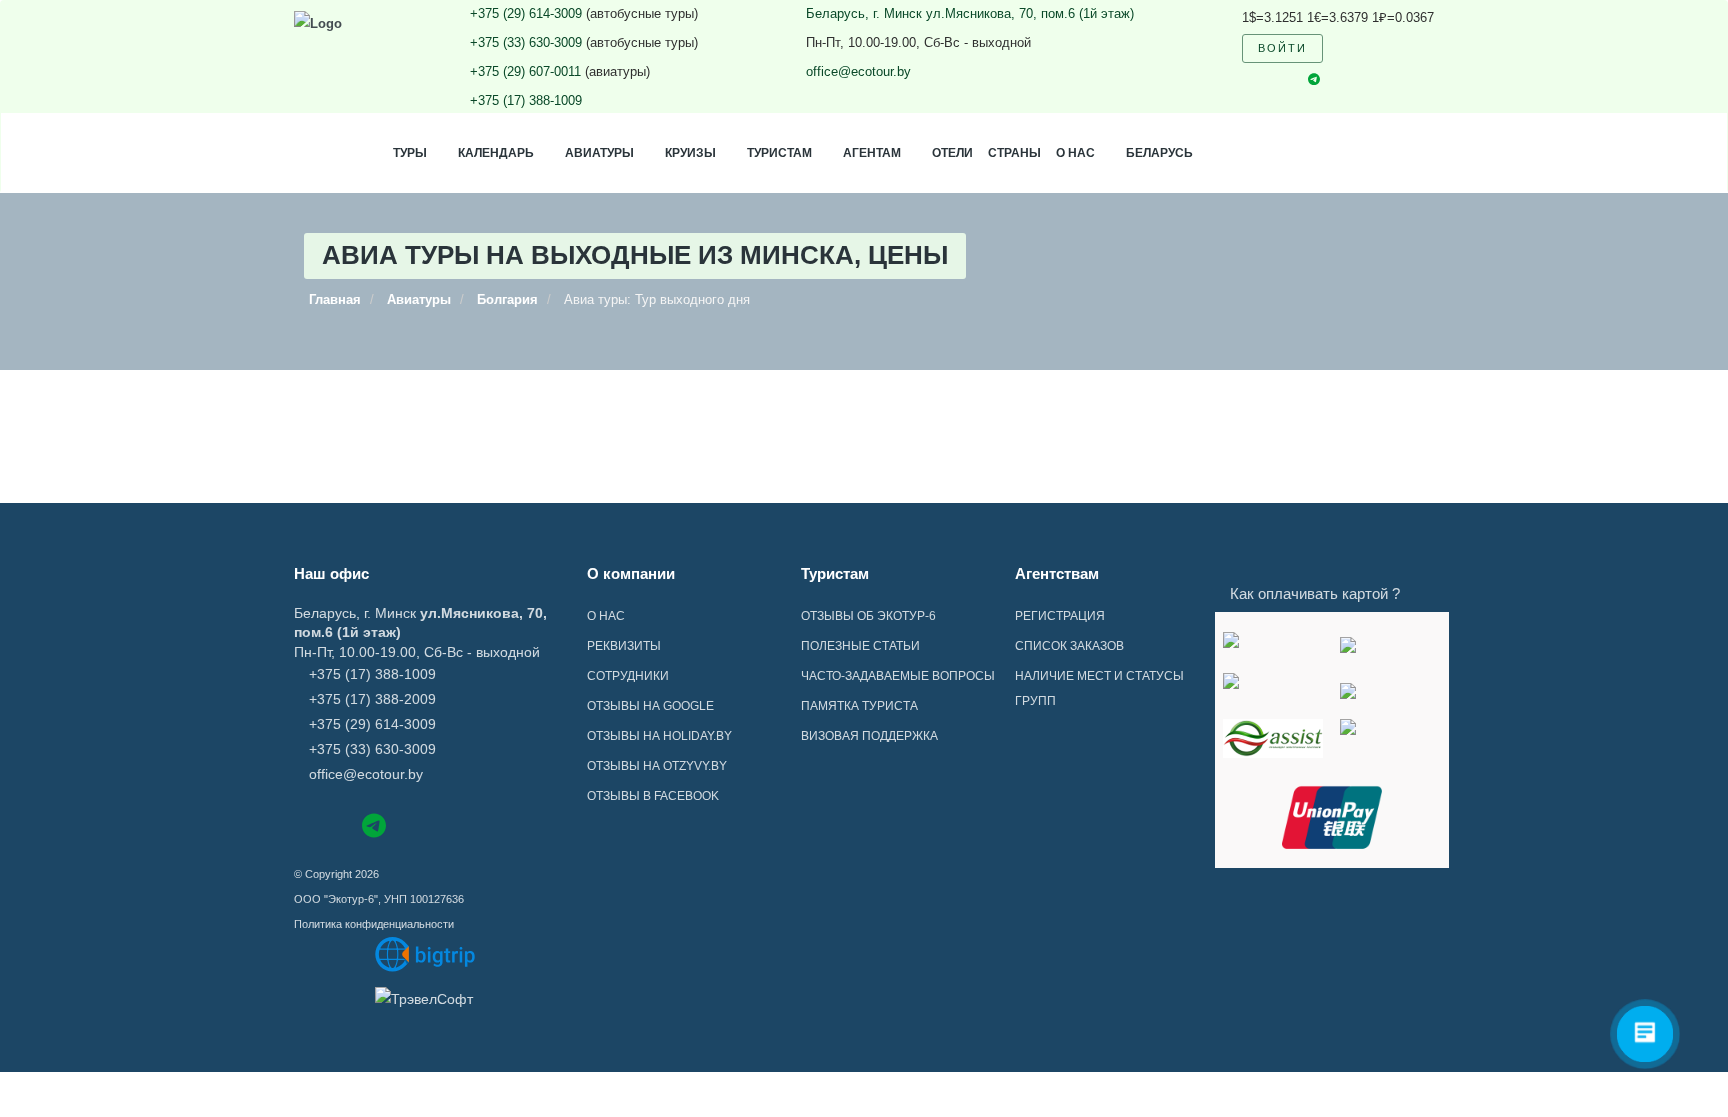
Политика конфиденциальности (374, 924)
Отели (952, 153)
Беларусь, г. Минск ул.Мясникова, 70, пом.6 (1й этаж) (970, 13)
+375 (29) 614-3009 (526, 13)
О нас (1075, 153)
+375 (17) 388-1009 (526, 100)
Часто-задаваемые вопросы (898, 676)
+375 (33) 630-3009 (526, 42)
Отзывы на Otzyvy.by (657, 766)
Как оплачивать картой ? (1315, 593)
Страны (1014, 153)
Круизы (690, 153)
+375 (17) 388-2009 (372, 699)
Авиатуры (599, 153)
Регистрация (1060, 616)
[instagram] (1280, 79)
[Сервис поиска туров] (425, 954)
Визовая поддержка (869, 736)
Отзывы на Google (650, 706)
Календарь (496, 153)
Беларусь (1159, 153)
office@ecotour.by (858, 71)
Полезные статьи (860, 646)
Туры (410, 153)
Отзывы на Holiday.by (659, 736)
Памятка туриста (859, 706)
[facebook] (1247, 79)
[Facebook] (303, 823)
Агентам (872, 153)
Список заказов (1069, 646)
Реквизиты (624, 646)
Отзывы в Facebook (653, 796)
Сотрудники (628, 676)
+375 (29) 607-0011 (525, 71)
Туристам (779, 153)
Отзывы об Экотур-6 (868, 616)
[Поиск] (1351, 48)
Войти (1282, 48)
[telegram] (1314, 80)
